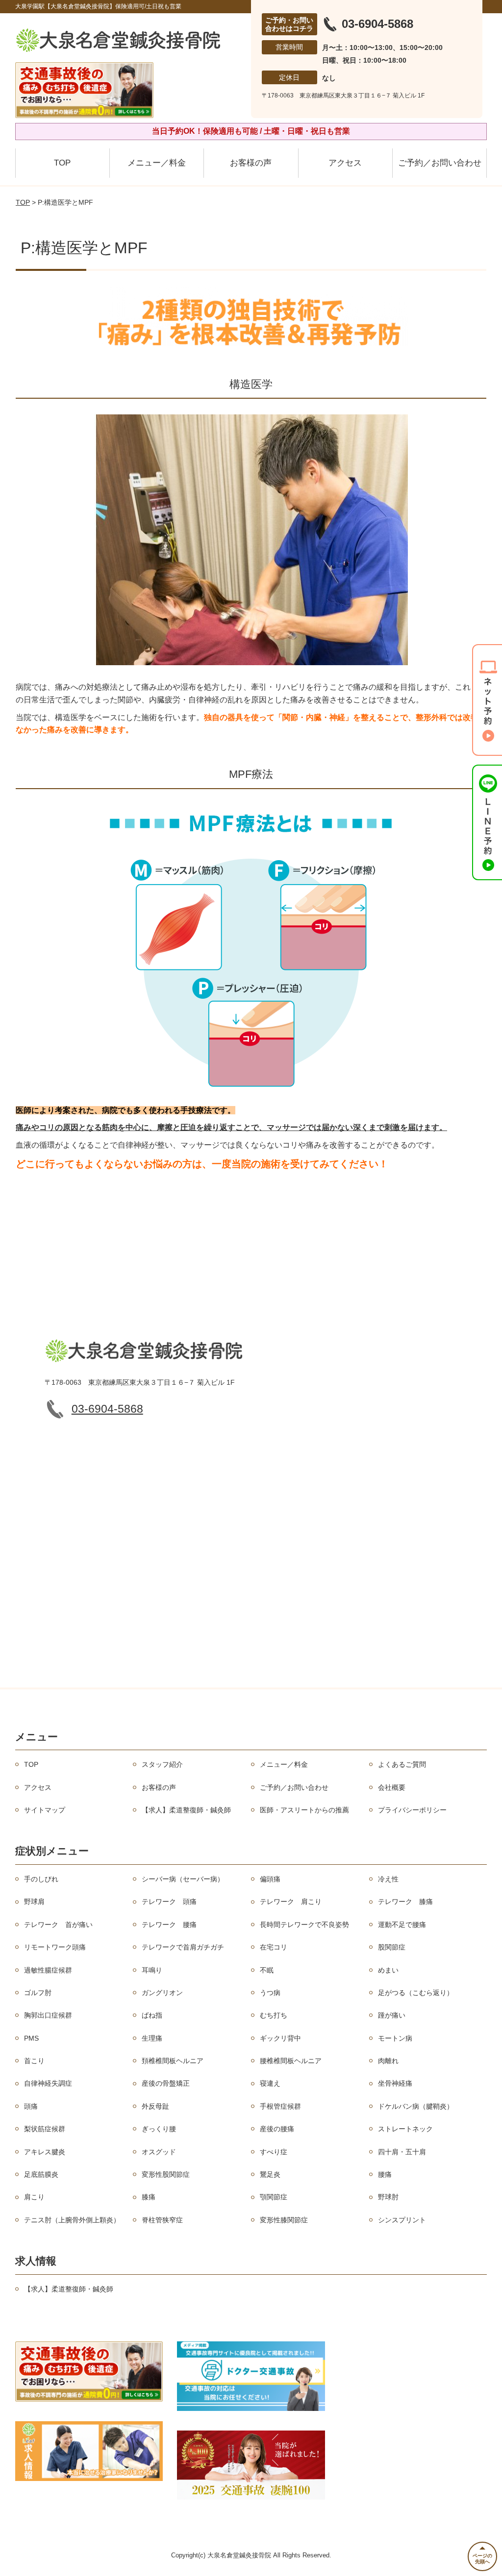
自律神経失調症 (48, 2083)
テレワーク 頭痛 (169, 1902)
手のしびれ (41, 1879)
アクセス (345, 163)
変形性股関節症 (166, 2174)
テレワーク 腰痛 (169, 1925)
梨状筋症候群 (45, 2129)
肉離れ (388, 2061)
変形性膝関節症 (284, 2220)
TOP (62, 163)
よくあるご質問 (402, 1764)
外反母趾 (155, 2106)
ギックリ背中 (280, 2038)
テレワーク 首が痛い (58, 1925)
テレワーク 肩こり (291, 1902)
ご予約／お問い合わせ (440, 163)
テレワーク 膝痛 (405, 1902)
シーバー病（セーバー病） (183, 1879)
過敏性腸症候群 (48, 1970)
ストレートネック (405, 2129)
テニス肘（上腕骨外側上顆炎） (72, 2220)
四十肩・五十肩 (402, 2152)
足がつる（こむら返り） (416, 1993)
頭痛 (31, 2106)
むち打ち (274, 2015)
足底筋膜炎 (41, 2174)
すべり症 (274, 2152)
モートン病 (395, 2038)
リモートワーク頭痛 (55, 1947)
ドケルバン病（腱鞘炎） (416, 2106)
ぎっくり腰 (159, 2129)
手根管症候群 (280, 2106)
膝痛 (149, 2197)
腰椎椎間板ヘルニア (291, 2061)
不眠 (267, 1970)
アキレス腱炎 (45, 2152)
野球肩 (34, 1902)
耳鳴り (152, 1970)
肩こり (34, 2197)
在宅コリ (274, 1947)
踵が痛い (392, 2015)
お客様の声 (251, 163)
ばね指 (152, 2015)
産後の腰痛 (277, 2129)
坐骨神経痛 (395, 2083)
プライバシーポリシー (412, 1810)
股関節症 (392, 1947)
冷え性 (388, 1879)
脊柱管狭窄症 (162, 2220)
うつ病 (270, 1993)
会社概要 (392, 1787)
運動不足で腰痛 (402, 1925)
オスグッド (159, 2152)
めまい (388, 1970)
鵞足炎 (270, 2174)
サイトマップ (45, 1810)
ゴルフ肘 (38, 1993)
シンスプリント (402, 2220)
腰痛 (385, 2174)
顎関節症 (274, 2197)
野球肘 (388, 2197)
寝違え (270, 2083)
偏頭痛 (270, 1879)
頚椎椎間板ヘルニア (173, 2061)
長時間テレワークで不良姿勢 (304, 1925)
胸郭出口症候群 (48, 2015)
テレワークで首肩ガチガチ (183, 1947)
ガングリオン (162, 1993)
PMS (31, 2038)
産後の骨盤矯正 (166, 2083)
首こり (34, 2061)
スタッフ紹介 (162, 1764)
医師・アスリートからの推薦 (304, 1810)
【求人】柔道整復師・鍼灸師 (186, 1810)
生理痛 (152, 2038)
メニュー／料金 (157, 163)
